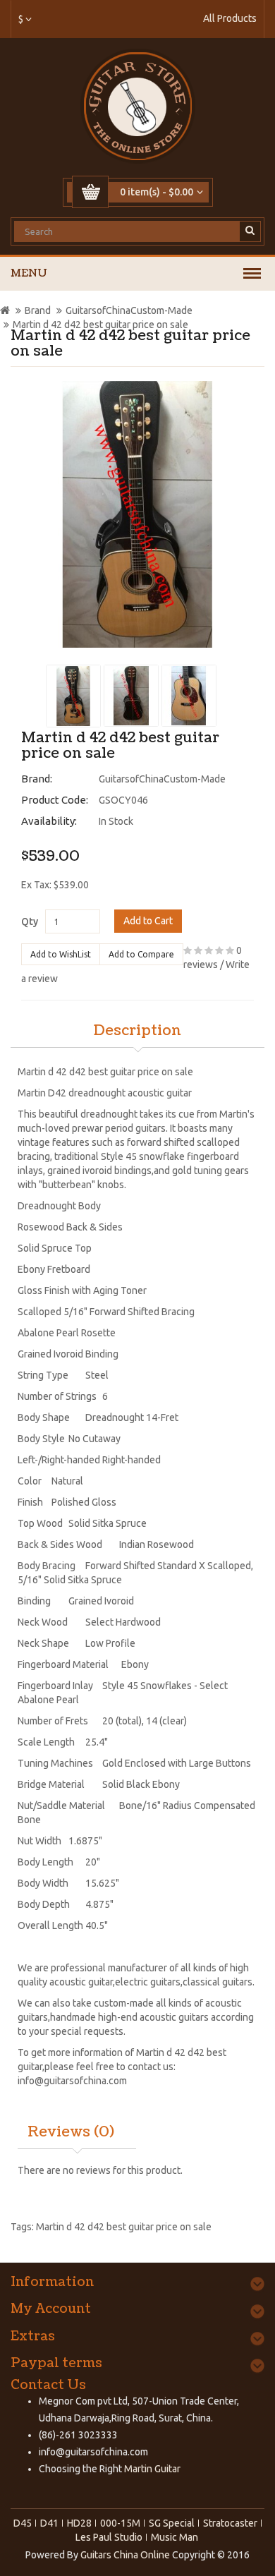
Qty (30, 921)
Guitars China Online (125, 2555)
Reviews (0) (71, 2132)
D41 (49, 2523)
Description (137, 1031)
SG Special (172, 2523)
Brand (38, 310)
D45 (23, 2523)
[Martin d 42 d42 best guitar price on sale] (137, 514)
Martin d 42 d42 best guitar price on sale (100, 325)
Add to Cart (148, 921)
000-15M (120, 2523)
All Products (230, 18)
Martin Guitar (151, 2469)
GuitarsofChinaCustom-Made (129, 310)
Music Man (175, 2537)
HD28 (79, 2523)
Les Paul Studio (109, 2537)
